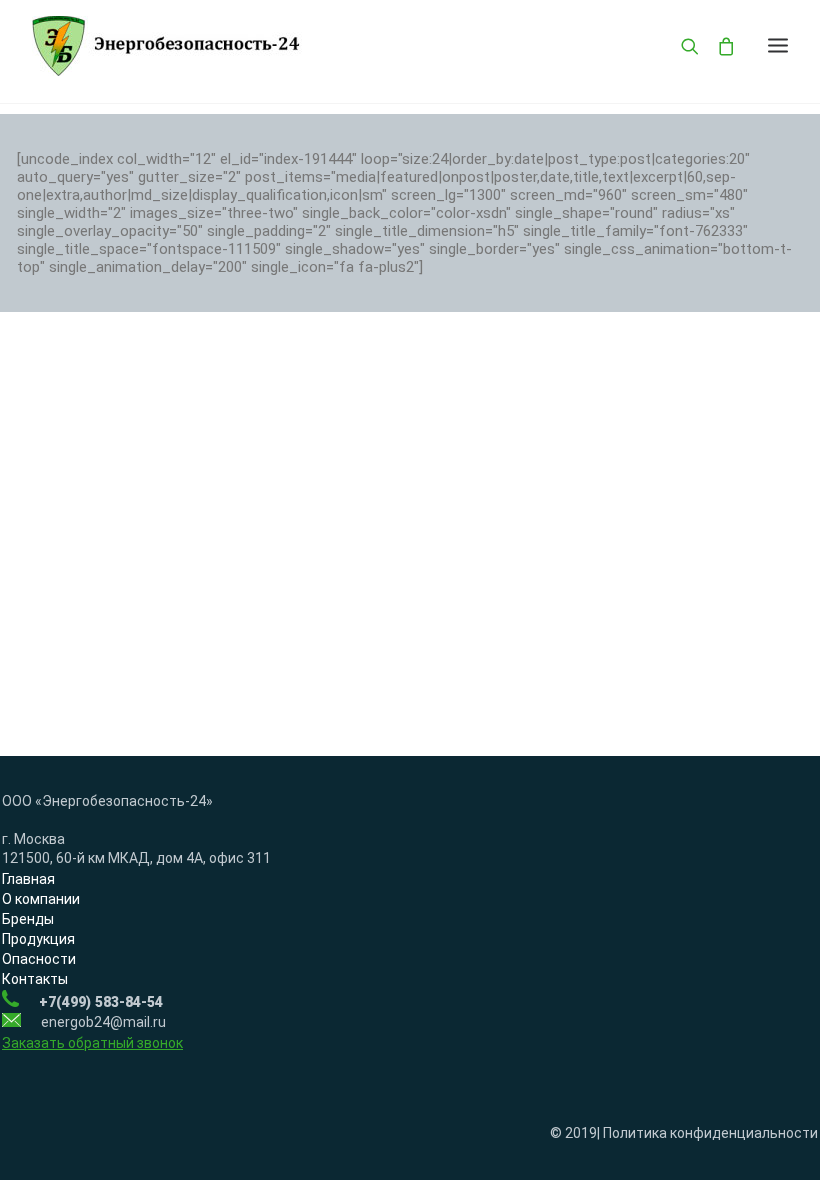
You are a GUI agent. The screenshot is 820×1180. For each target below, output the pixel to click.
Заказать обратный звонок (92, 1043)
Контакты (35, 979)
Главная (28, 879)
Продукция (38, 939)
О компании (41, 899)
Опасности (39, 959)
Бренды (28, 919)
